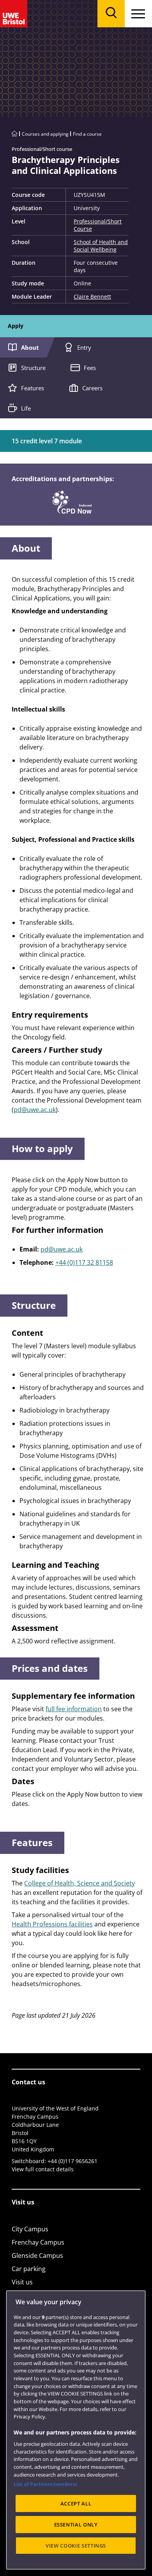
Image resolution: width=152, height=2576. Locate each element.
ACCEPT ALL (76, 2503)
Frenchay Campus (38, 2242)
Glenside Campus (37, 2256)
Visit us (22, 2282)
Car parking (29, 2269)
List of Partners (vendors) (45, 2484)
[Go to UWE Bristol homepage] (14, 134)
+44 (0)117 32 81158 (84, 1262)
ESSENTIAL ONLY (76, 2525)
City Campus (30, 2229)
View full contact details (43, 2169)
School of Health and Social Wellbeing (101, 246)
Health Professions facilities (52, 1924)
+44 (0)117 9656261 (72, 2161)
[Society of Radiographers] (72, 501)
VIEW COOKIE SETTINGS (76, 2546)
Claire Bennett (92, 297)
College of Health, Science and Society (80, 1883)
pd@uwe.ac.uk (35, 1110)
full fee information (74, 1709)
